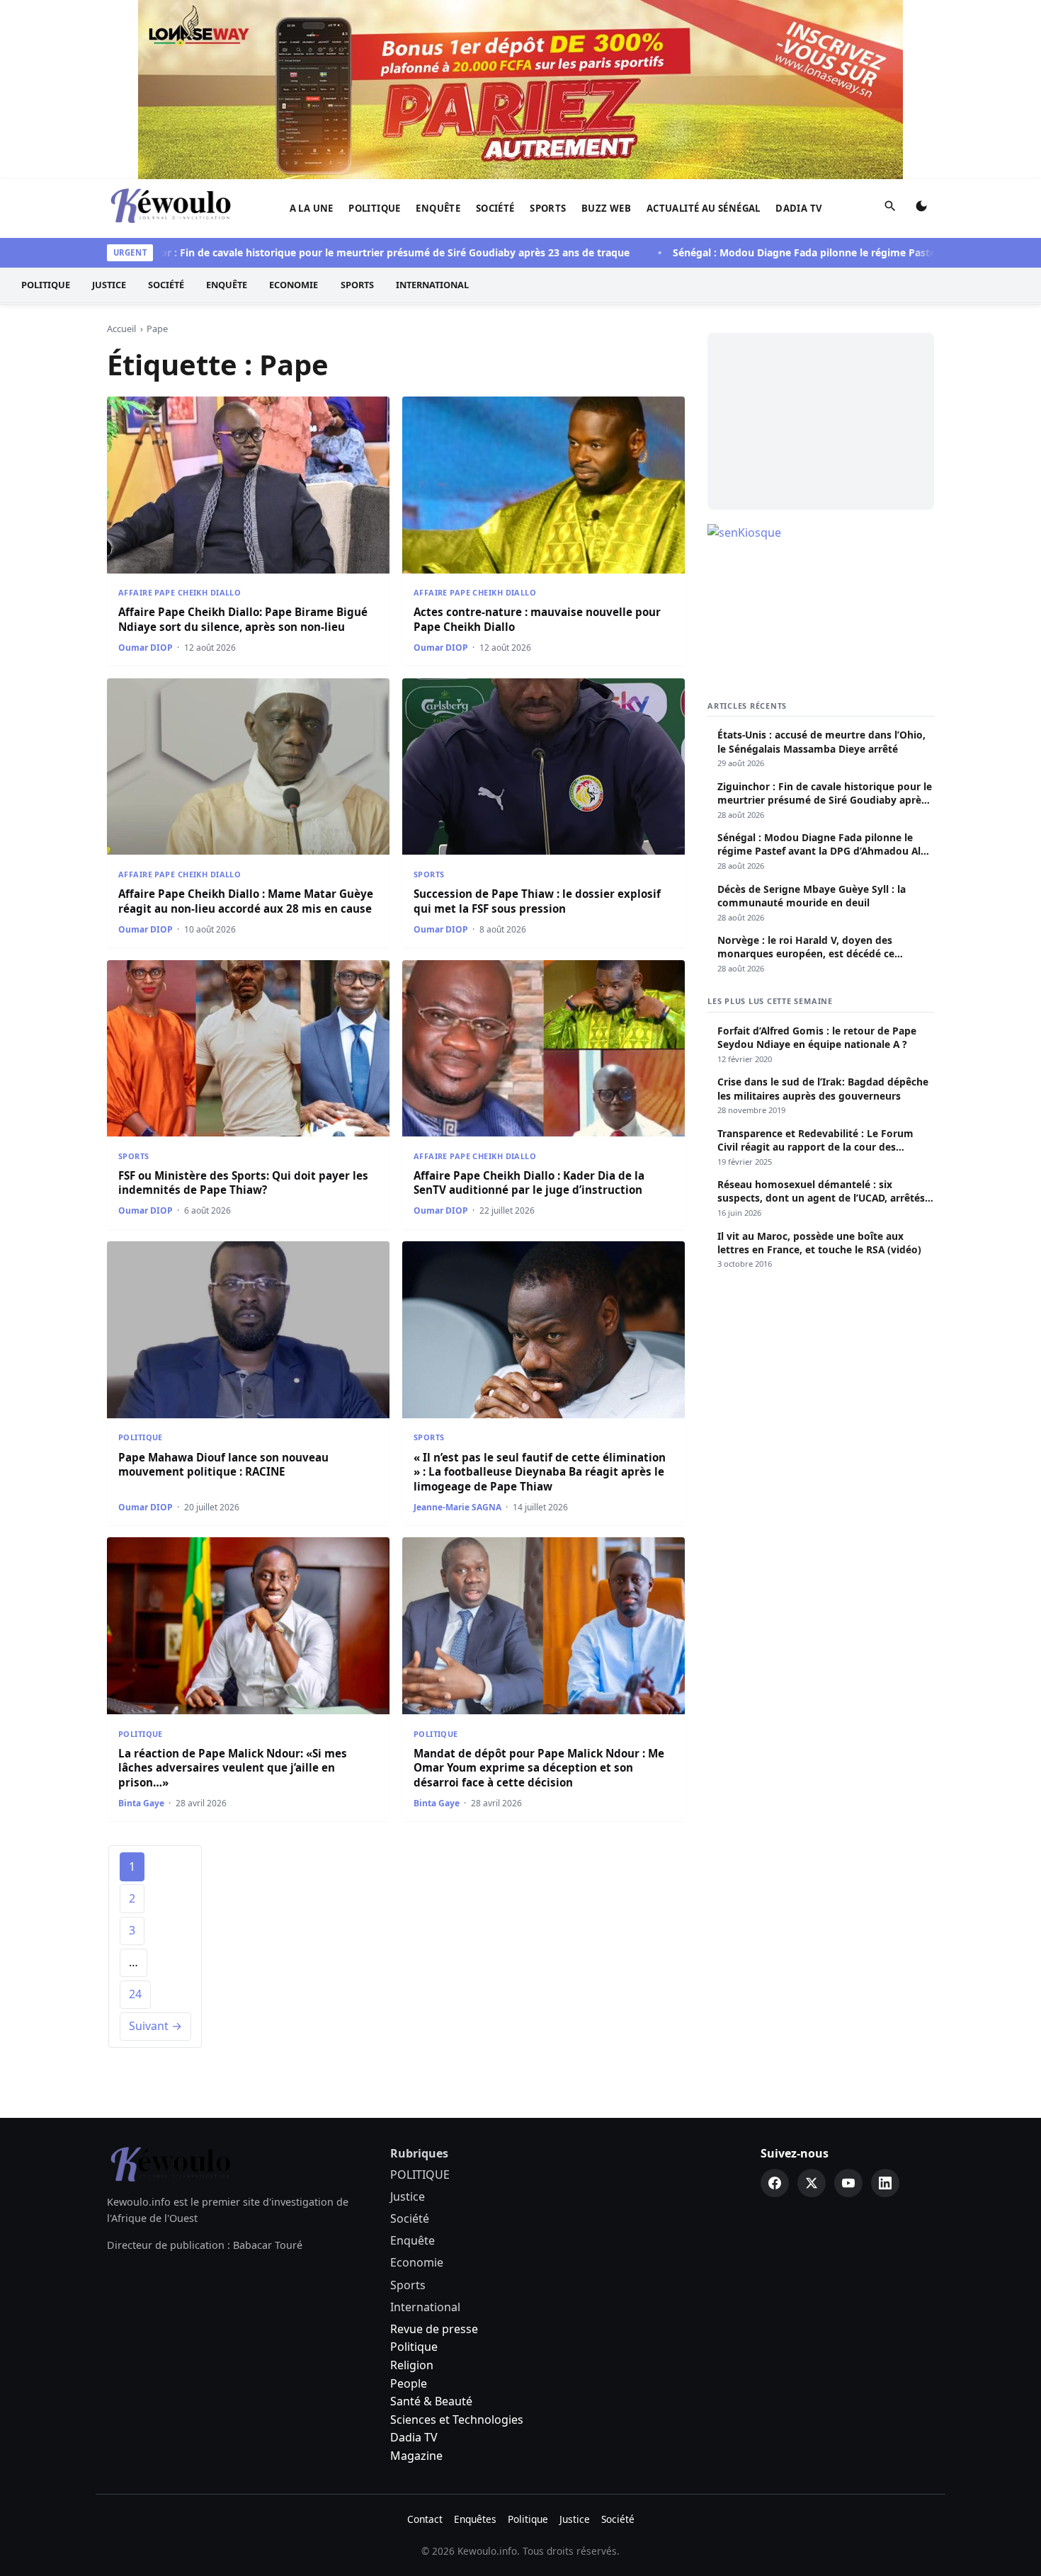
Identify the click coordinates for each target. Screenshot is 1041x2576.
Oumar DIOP (146, 648)
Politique (414, 2347)
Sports (548, 208)
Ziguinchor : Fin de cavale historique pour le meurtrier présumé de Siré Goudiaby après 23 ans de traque (323, 252)
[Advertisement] (821, 421)
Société (495, 208)
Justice (109, 285)
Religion (412, 2365)
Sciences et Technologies (457, 2420)
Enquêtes (475, 2519)
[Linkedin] (885, 2183)
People (409, 2383)
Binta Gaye (141, 1803)
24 (135, 1994)
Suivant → (155, 2026)
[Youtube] (848, 2183)
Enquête (438, 208)
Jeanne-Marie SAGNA (457, 1507)
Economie (294, 285)
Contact (425, 2519)
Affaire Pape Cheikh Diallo (180, 592)
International (432, 285)
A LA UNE (312, 208)
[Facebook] (775, 2183)
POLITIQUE (375, 208)
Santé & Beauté (431, 2401)
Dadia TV (799, 208)
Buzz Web (606, 208)
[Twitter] (812, 2183)
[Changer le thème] (921, 209)
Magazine (416, 2456)
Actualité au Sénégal (704, 208)
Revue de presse (434, 2329)
